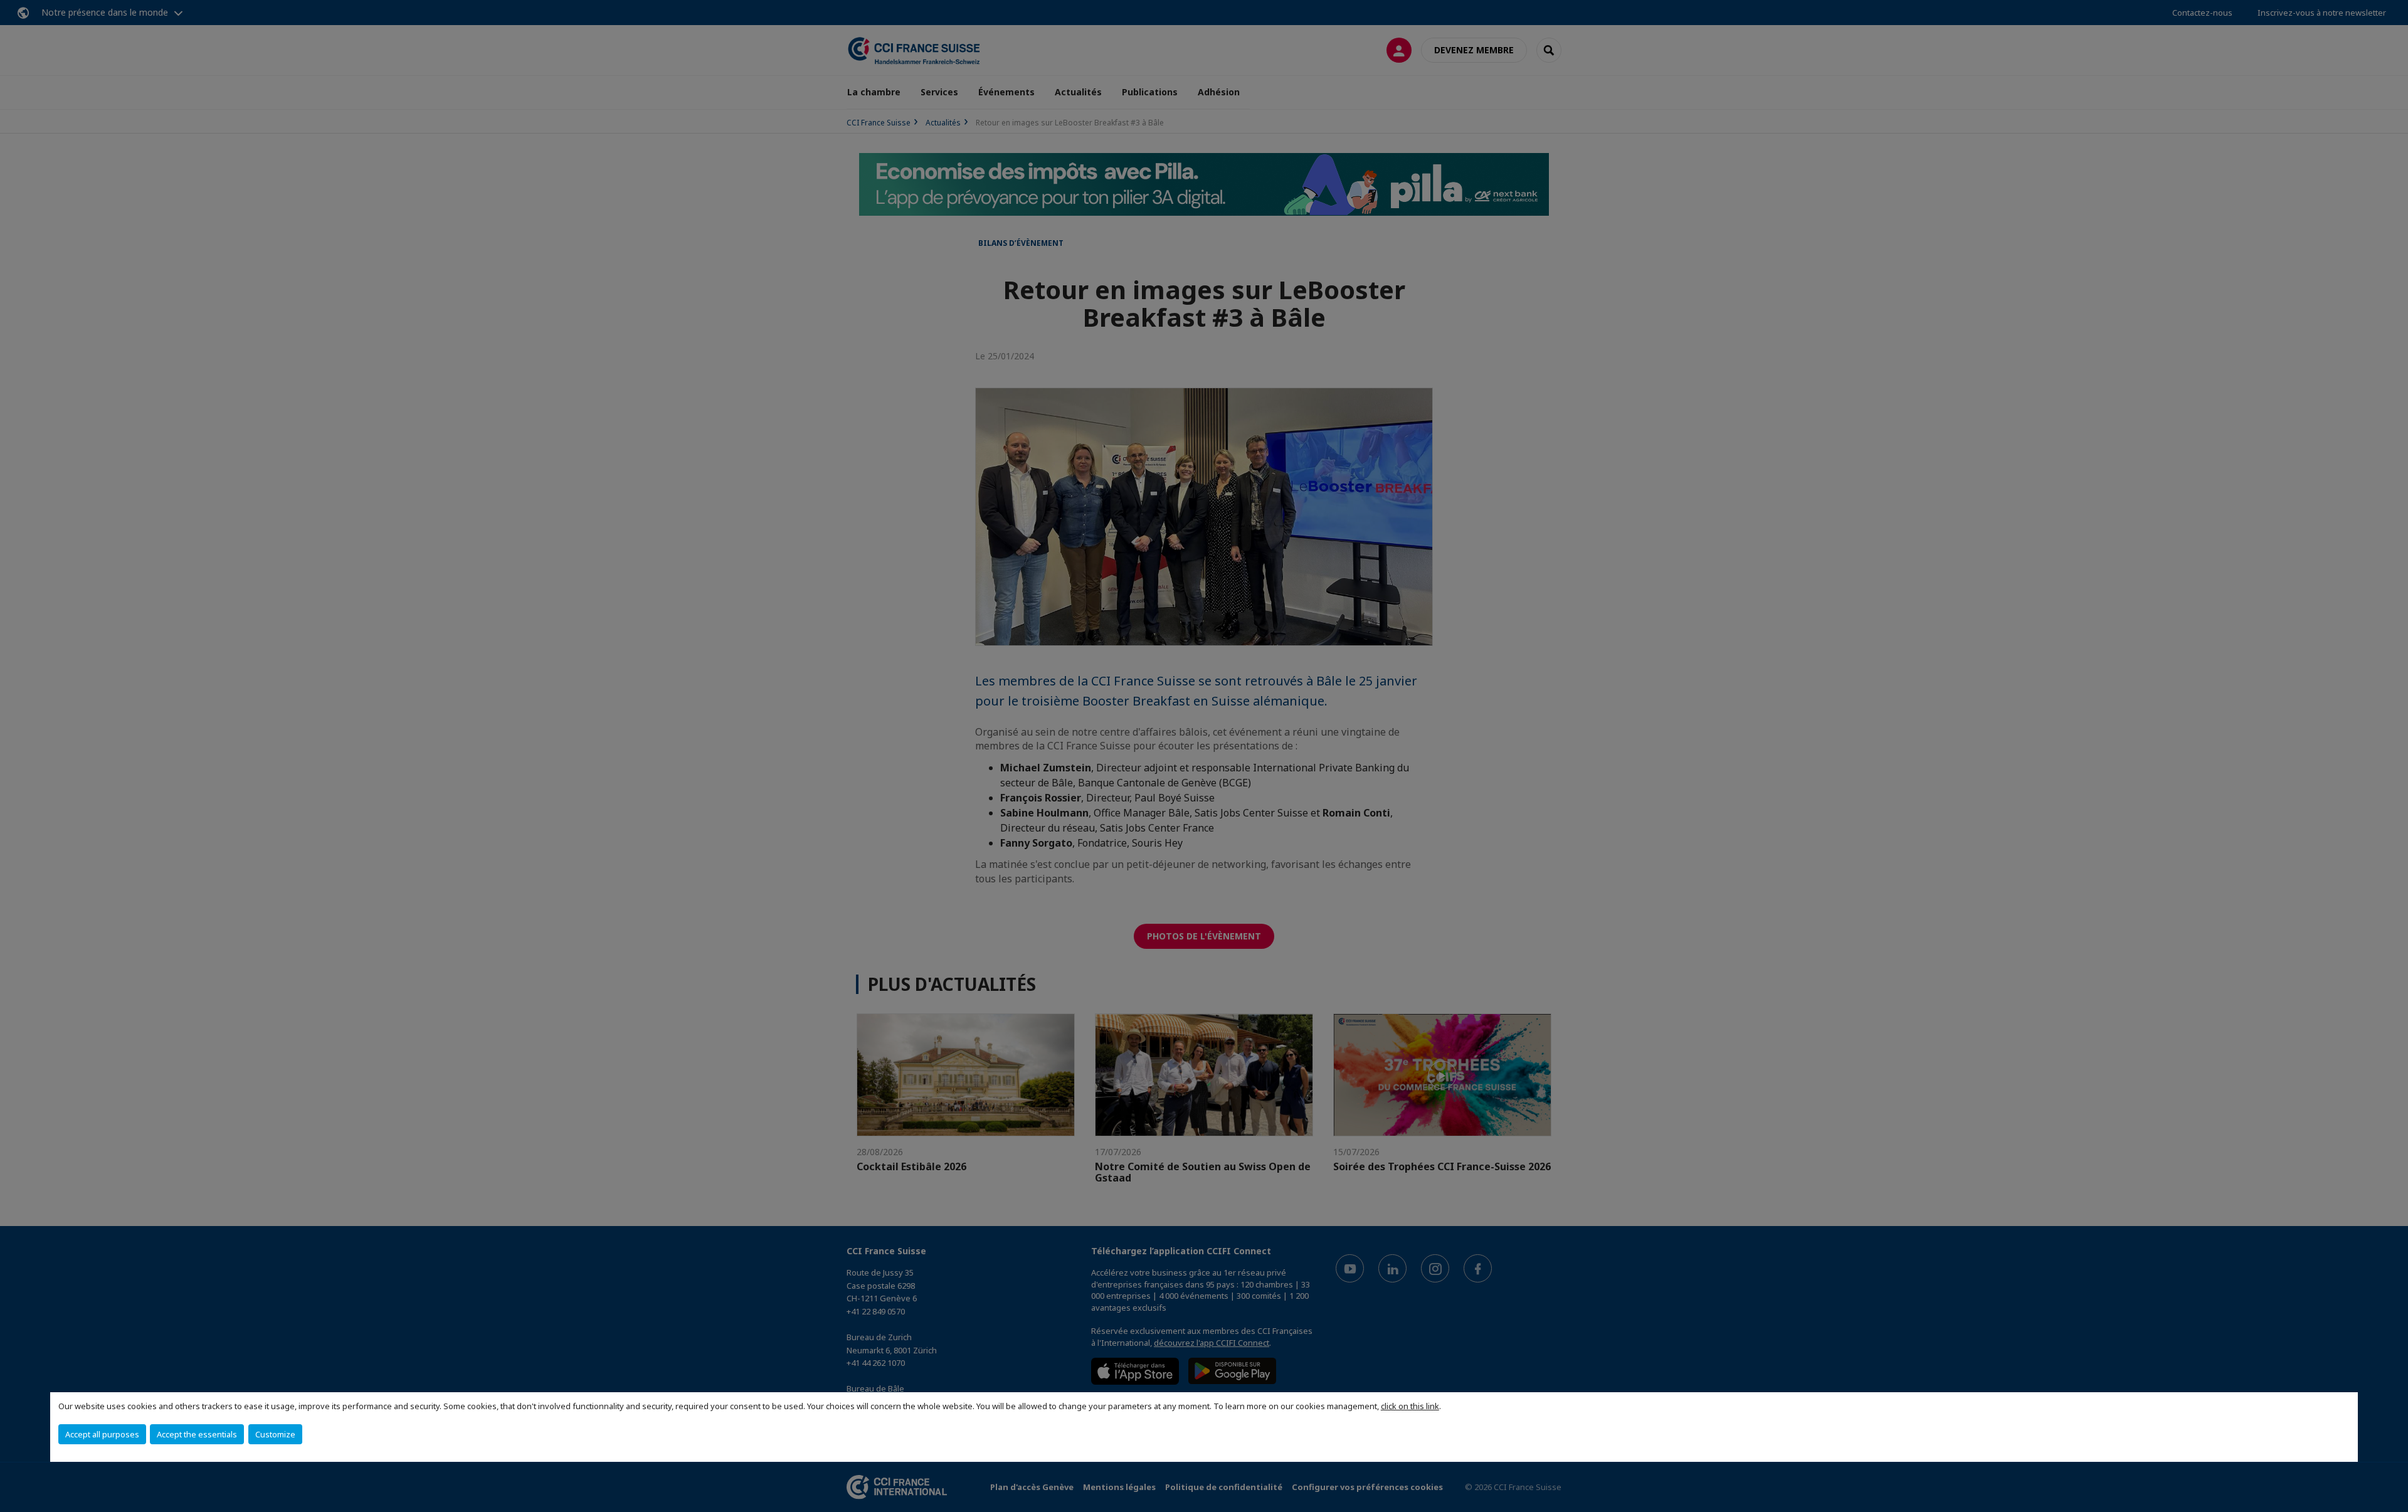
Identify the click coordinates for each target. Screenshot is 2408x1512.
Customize (275, 1434)
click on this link (1410, 1406)
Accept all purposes (102, 1434)
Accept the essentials (197, 1434)
